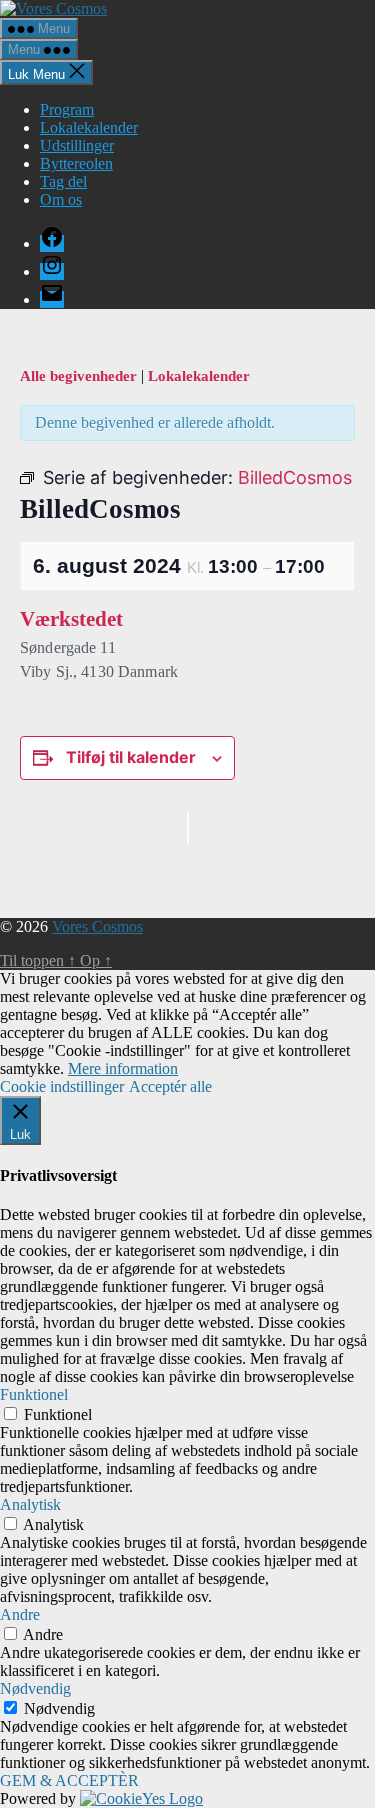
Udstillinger (77, 145)
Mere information (123, 1068)
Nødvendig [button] (35, 1688)
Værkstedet (71, 619)
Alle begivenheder (80, 376)
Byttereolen (76, 163)
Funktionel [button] (34, 1394)
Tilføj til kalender (131, 757)
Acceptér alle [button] (170, 1086)
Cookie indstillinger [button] (62, 1086)
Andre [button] (20, 1614)
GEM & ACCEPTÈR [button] (69, 1780)
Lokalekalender (89, 127)
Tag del (63, 181)
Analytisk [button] (30, 1504)
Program (67, 109)
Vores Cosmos (97, 926)
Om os (61, 199)
